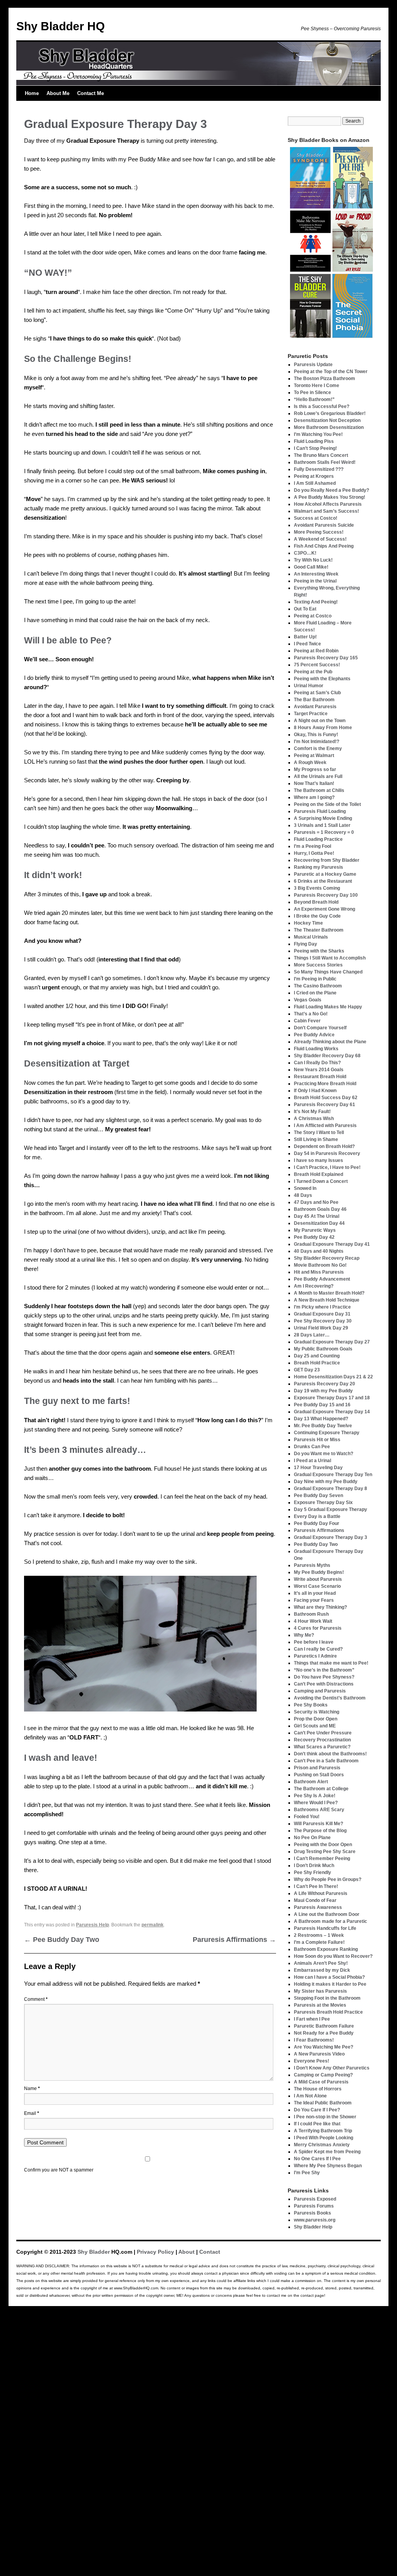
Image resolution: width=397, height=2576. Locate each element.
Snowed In (305, 1188)
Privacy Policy (155, 2252)
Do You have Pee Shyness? (324, 1677)
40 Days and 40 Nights (319, 1251)
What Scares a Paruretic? (322, 1747)
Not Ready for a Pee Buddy (324, 2033)
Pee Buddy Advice (314, 1035)
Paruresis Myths (312, 1565)
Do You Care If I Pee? (317, 2110)
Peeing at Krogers (314, 476)
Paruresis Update (313, 365)
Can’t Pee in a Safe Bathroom (326, 1761)
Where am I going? (314, 797)
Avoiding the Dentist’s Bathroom (330, 1698)
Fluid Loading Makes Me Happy (328, 1007)
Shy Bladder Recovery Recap (327, 1258)
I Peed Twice (307, 644)
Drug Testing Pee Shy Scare (325, 1852)
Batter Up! (305, 637)
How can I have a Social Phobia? (329, 1977)
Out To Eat (305, 609)
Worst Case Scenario (317, 1586)
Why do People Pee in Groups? (328, 1879)
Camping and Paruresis (320, 1691)
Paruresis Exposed (315, 2199)
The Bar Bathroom (314, 700)
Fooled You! (307, 1817)
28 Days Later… (312, 1335)
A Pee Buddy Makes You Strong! (330, 497)
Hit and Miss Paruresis (319, 1272)
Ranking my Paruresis (318, 867)
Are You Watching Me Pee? (324, 2047)
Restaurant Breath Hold (320, 1077)
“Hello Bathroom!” (314, 399)
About (186, 2252)
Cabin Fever (307, 1021)
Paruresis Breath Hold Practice (328, 2012)
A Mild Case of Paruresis (321, 2082)
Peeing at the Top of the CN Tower (331, 372)
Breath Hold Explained (318, 1174)
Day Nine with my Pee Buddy (326, 1482)
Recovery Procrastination (322, 1740)
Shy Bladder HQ (60, 26)
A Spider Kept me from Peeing (327, 2152)
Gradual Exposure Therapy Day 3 (331, 1537)
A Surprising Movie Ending (323, 818)
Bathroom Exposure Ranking (326, 1949)
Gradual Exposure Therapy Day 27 (332, 1342)
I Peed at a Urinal (312, 1461)
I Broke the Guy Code (317, 916)
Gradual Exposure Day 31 (322, 1314)
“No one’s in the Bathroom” (324, 1670)
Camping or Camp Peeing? (323, 2075)
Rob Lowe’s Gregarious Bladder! (330, 413)
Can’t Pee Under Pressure (323, 1733)
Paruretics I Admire (315, 1656)
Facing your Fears (314, 1600)
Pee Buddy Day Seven (318, 1495)
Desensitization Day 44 (319, 1223)
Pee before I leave (314, 1642)
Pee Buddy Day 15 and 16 (322, 1405)
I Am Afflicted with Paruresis (325, 1125)
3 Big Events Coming (317, 888)
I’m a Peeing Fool (312, 846)
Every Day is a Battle (317, 1516)
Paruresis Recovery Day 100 (326, 895)
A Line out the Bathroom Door (327, 1914)
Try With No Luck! (313, 560)
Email (32, 2113)
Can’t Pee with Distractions (324, 1684)
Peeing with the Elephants (322, 679)
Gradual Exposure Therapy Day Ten (333, 1475)
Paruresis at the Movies (320, 2005)
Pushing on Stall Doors (319, 1775)
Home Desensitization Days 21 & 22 (333, 1377)
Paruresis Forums (314, 2206)
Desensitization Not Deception (327, 420)
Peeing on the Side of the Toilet (327, 804)
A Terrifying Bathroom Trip (323, 2131)
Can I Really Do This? (317, 1063)
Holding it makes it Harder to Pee (330, 1984)
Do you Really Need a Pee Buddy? (331, 490)
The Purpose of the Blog (320, 1831)
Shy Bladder (94, 2252)
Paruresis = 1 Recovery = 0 (324, 832)
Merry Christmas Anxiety (322, 2145)
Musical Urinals (311, 937)
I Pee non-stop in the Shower (325, 2117)
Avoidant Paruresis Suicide (324, 525)
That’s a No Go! (311, 1014)
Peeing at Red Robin (316, 651)
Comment (36, 1999)
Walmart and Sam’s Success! (326, 511)
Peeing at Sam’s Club (317, 693)
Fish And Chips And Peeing (324, 546)
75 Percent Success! (317, 665)
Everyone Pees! (312, 2061)
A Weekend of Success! (320, 539)
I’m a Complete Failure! (319, 1942)
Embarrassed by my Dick (322, 1970)
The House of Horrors (318, 2089)
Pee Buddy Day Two (62, 1940)
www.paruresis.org (315, 2220)
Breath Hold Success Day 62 (326, 1098)
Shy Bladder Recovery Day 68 (327, 1056)
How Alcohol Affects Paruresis (328, 504)
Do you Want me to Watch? (324, 1454)
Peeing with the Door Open (323, 1845)
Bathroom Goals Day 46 (320, 1209)
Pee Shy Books (311, 1705)
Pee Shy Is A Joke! (315, 1796)
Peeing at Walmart (314, 756)
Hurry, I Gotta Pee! (314, 853)
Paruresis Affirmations (234, 1940)
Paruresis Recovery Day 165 (326, 658)
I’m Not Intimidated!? (317, 742)
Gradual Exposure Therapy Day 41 (332, 1244)
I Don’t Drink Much (314, 1865)
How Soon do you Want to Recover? (333, 1956)
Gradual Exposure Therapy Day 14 (332, 1412)
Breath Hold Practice (317, 1363)
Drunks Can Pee (312, 1447)
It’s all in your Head (315, 1593)
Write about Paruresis (318, 1579)
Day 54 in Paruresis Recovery (327, 1153)
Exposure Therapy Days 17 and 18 (332, 1398)
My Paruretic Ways (315, 1230)
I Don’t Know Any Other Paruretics (332, 2068)
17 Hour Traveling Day (318, 1468)
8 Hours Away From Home (323, 728)
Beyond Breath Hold (316, 902)
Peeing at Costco (313, 616)
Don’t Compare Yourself (320, 1028)
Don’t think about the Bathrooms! (330, 1754)
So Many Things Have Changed (328, 972)
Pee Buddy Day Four (317, 1523)
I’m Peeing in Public (315, 979)
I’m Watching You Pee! (318, 434)
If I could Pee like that (317, 2124)
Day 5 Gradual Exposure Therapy (331, 1509)
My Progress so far (315, 769)
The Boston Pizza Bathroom (325, 379)
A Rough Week (310, 762)
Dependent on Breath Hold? (324, 1146)
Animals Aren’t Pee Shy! (321, 1963)
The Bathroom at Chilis (319, 790)
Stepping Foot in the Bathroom (327, 1998)
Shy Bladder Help (313, 2227)
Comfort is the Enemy (318, 749)
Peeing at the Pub (313, 672)
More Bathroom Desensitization (329, 427)
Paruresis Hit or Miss (317, 1440)
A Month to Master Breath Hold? (329, 1293)
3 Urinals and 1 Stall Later (322, 825)
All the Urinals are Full (318, 776)
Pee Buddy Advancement (322, 1279)
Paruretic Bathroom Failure (324, 2026)
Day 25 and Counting (317, 1356)
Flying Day (306, 944)
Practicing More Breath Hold (325, 1084)
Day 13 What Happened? (321, 1419)
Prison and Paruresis (317, 1768)
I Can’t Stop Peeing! (315, 448)
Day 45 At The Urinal (317, 1216)
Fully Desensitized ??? (319, 469)
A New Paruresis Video (319, 2054)
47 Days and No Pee (316, 1202)
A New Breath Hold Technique (327, 1300)
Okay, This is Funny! (316, 735)
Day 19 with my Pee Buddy (323, 1391)
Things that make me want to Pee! (331, 1663)
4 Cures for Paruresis (318, 1628)
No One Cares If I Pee (317, 2159)
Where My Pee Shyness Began (328, 2166)
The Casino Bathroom (318, 986)
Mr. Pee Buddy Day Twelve (323, 1426)
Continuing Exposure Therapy (327, 1433)
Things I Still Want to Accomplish (330, 958)
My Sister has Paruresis (320, 1991)
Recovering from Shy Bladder (327, 860)
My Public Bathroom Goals (323, 1349)
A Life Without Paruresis (321, 1893)
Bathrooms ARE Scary (319, 1810)
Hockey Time (308, 923)
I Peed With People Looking (324, 2138)
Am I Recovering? (314, 1286)
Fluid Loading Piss (314, 441)
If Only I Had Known (315, 1091)
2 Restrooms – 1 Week (319, 1935)
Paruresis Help (92, 1925)
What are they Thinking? (320, 1607)
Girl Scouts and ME (315, 1726)
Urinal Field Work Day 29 (321, 1328)
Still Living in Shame (316, 1139)
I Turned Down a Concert (321, 1181)
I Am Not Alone (310, 2096)
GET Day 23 (307, 1370)
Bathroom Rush (311, 1614)
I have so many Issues (318, 1160)
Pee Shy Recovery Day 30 (323, 1321)
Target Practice (311, 714)
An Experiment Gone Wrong (325, 909)
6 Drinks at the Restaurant (323, 881)
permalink (153, 1925)
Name (32, 2088)
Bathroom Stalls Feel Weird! (325, 462)
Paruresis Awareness (318, 1907)
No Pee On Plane (312, 1838)
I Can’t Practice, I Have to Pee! (327, 1167)
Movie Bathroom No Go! (320, 1265)
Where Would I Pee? (316, 1803)
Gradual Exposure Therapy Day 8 (331, 1489)
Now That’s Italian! (314, 783)
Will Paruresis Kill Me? (318, 1824)
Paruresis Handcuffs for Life (325, 1928)
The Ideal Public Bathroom (323, 2103)
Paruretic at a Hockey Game (325, 874)
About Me (58, 93)
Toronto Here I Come (317, 386)
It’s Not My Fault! (312, 1112)
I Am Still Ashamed (315, 483)
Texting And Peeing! (316, 602)
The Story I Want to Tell (319, 1132)
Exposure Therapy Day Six (323, 1502)
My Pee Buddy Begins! (319, 1572)
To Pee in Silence (312, 392)
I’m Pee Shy (307, 2173)
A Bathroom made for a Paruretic (331, 1921)
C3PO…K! (305, 553)
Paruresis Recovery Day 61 (325, 1105)
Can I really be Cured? (318, 1649)
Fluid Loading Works (316, 1049)
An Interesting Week (316, 574)
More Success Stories (318, 965)
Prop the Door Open (316, 1719)
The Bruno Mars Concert (321, 455)
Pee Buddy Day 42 (314, 1237)
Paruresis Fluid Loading (320, 811)
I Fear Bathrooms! (314, 2040)
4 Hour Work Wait (313, 1621)
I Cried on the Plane (315, 993)
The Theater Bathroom (319, 930)
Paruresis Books (312, 2213)
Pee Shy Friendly (312, 1872)
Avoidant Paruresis (315, 707)
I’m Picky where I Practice (322, 1307)
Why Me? (304, 1635)
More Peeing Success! (319, 532)
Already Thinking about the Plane (330, 1042)
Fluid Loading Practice (318, 839)
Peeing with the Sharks (319, 951)
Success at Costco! (316, 518)
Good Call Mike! (311, 567)
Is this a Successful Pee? (322, 406)
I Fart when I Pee (312, 2019)
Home (32, 93)
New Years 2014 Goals (319, 1070)
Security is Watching (317, 1712)
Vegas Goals (308, 1000)
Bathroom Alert (311, 1782)
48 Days (303, 1195)
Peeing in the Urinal (315, 581)
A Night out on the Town (320, 721)
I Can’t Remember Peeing (322, 1859)
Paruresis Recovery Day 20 (325, 1384)
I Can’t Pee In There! (316, 1886)
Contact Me (91, 93)
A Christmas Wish (314, 1119)
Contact (210, 2252)
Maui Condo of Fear (315, 1900)
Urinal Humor (309, 686)
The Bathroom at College (321, 1789)
